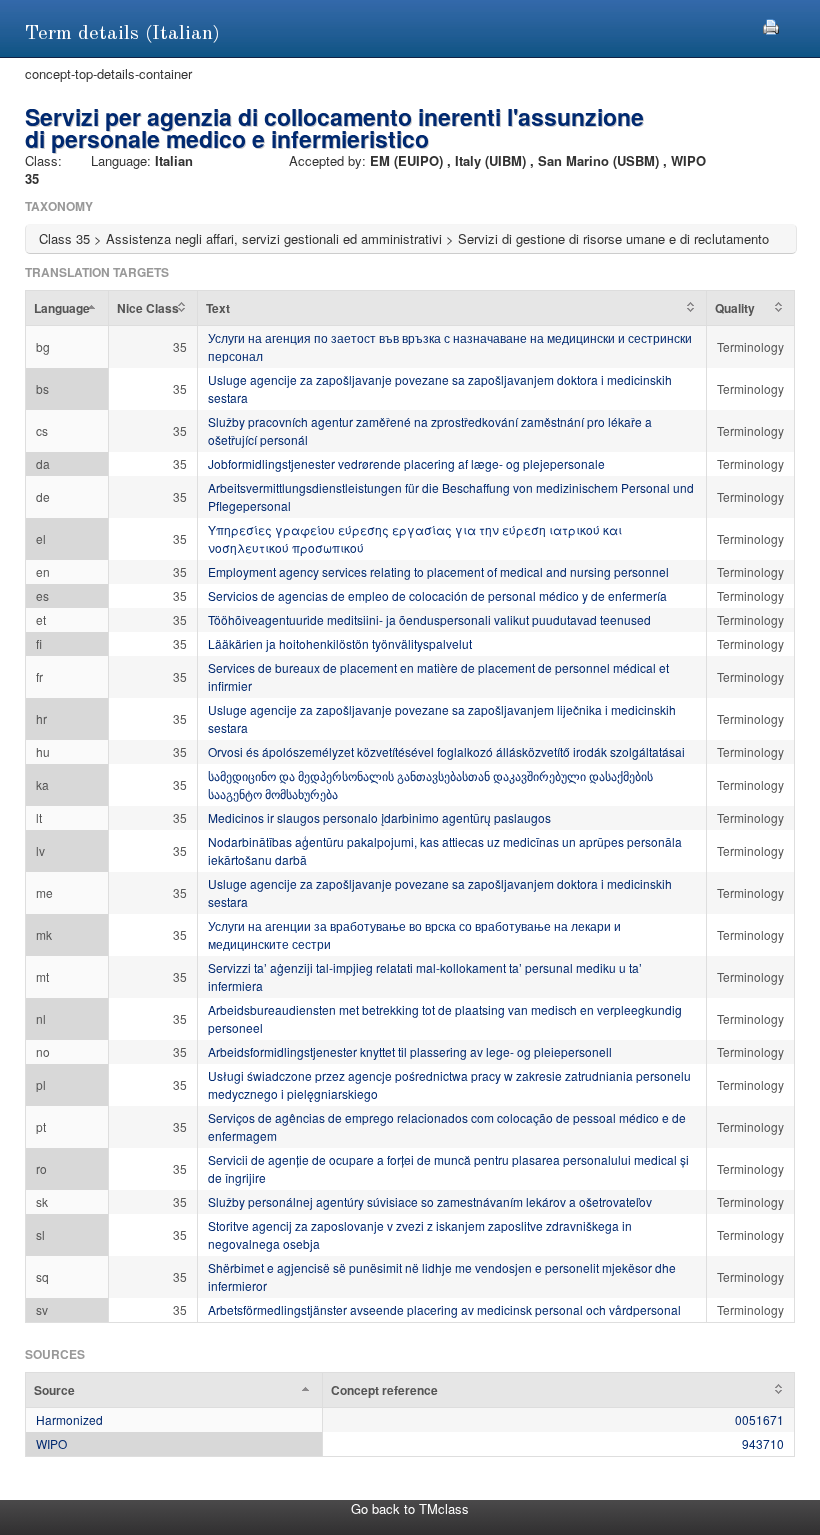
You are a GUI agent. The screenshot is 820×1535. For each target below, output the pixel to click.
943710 (763, 1443)
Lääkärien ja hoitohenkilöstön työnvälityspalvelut (340, 643)
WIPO (51, 1443)
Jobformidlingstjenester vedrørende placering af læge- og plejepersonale (406, 463)
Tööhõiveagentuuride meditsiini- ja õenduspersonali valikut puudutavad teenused (429, 619)
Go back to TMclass (410, 1508)
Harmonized (69, 1419)
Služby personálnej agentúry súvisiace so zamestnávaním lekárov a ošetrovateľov (430, 1201)
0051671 (759, 1419)
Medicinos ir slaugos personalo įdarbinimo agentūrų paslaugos (379, 817)
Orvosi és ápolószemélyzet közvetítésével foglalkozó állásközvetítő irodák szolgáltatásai (446, 751)
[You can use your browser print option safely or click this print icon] (771, 24)
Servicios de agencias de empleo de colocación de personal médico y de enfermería (437, 595)
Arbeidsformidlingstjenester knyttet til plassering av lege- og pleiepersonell (410, 1051)
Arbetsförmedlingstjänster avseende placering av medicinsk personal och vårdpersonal (444, 1309)
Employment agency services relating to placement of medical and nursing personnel (438, 571)
